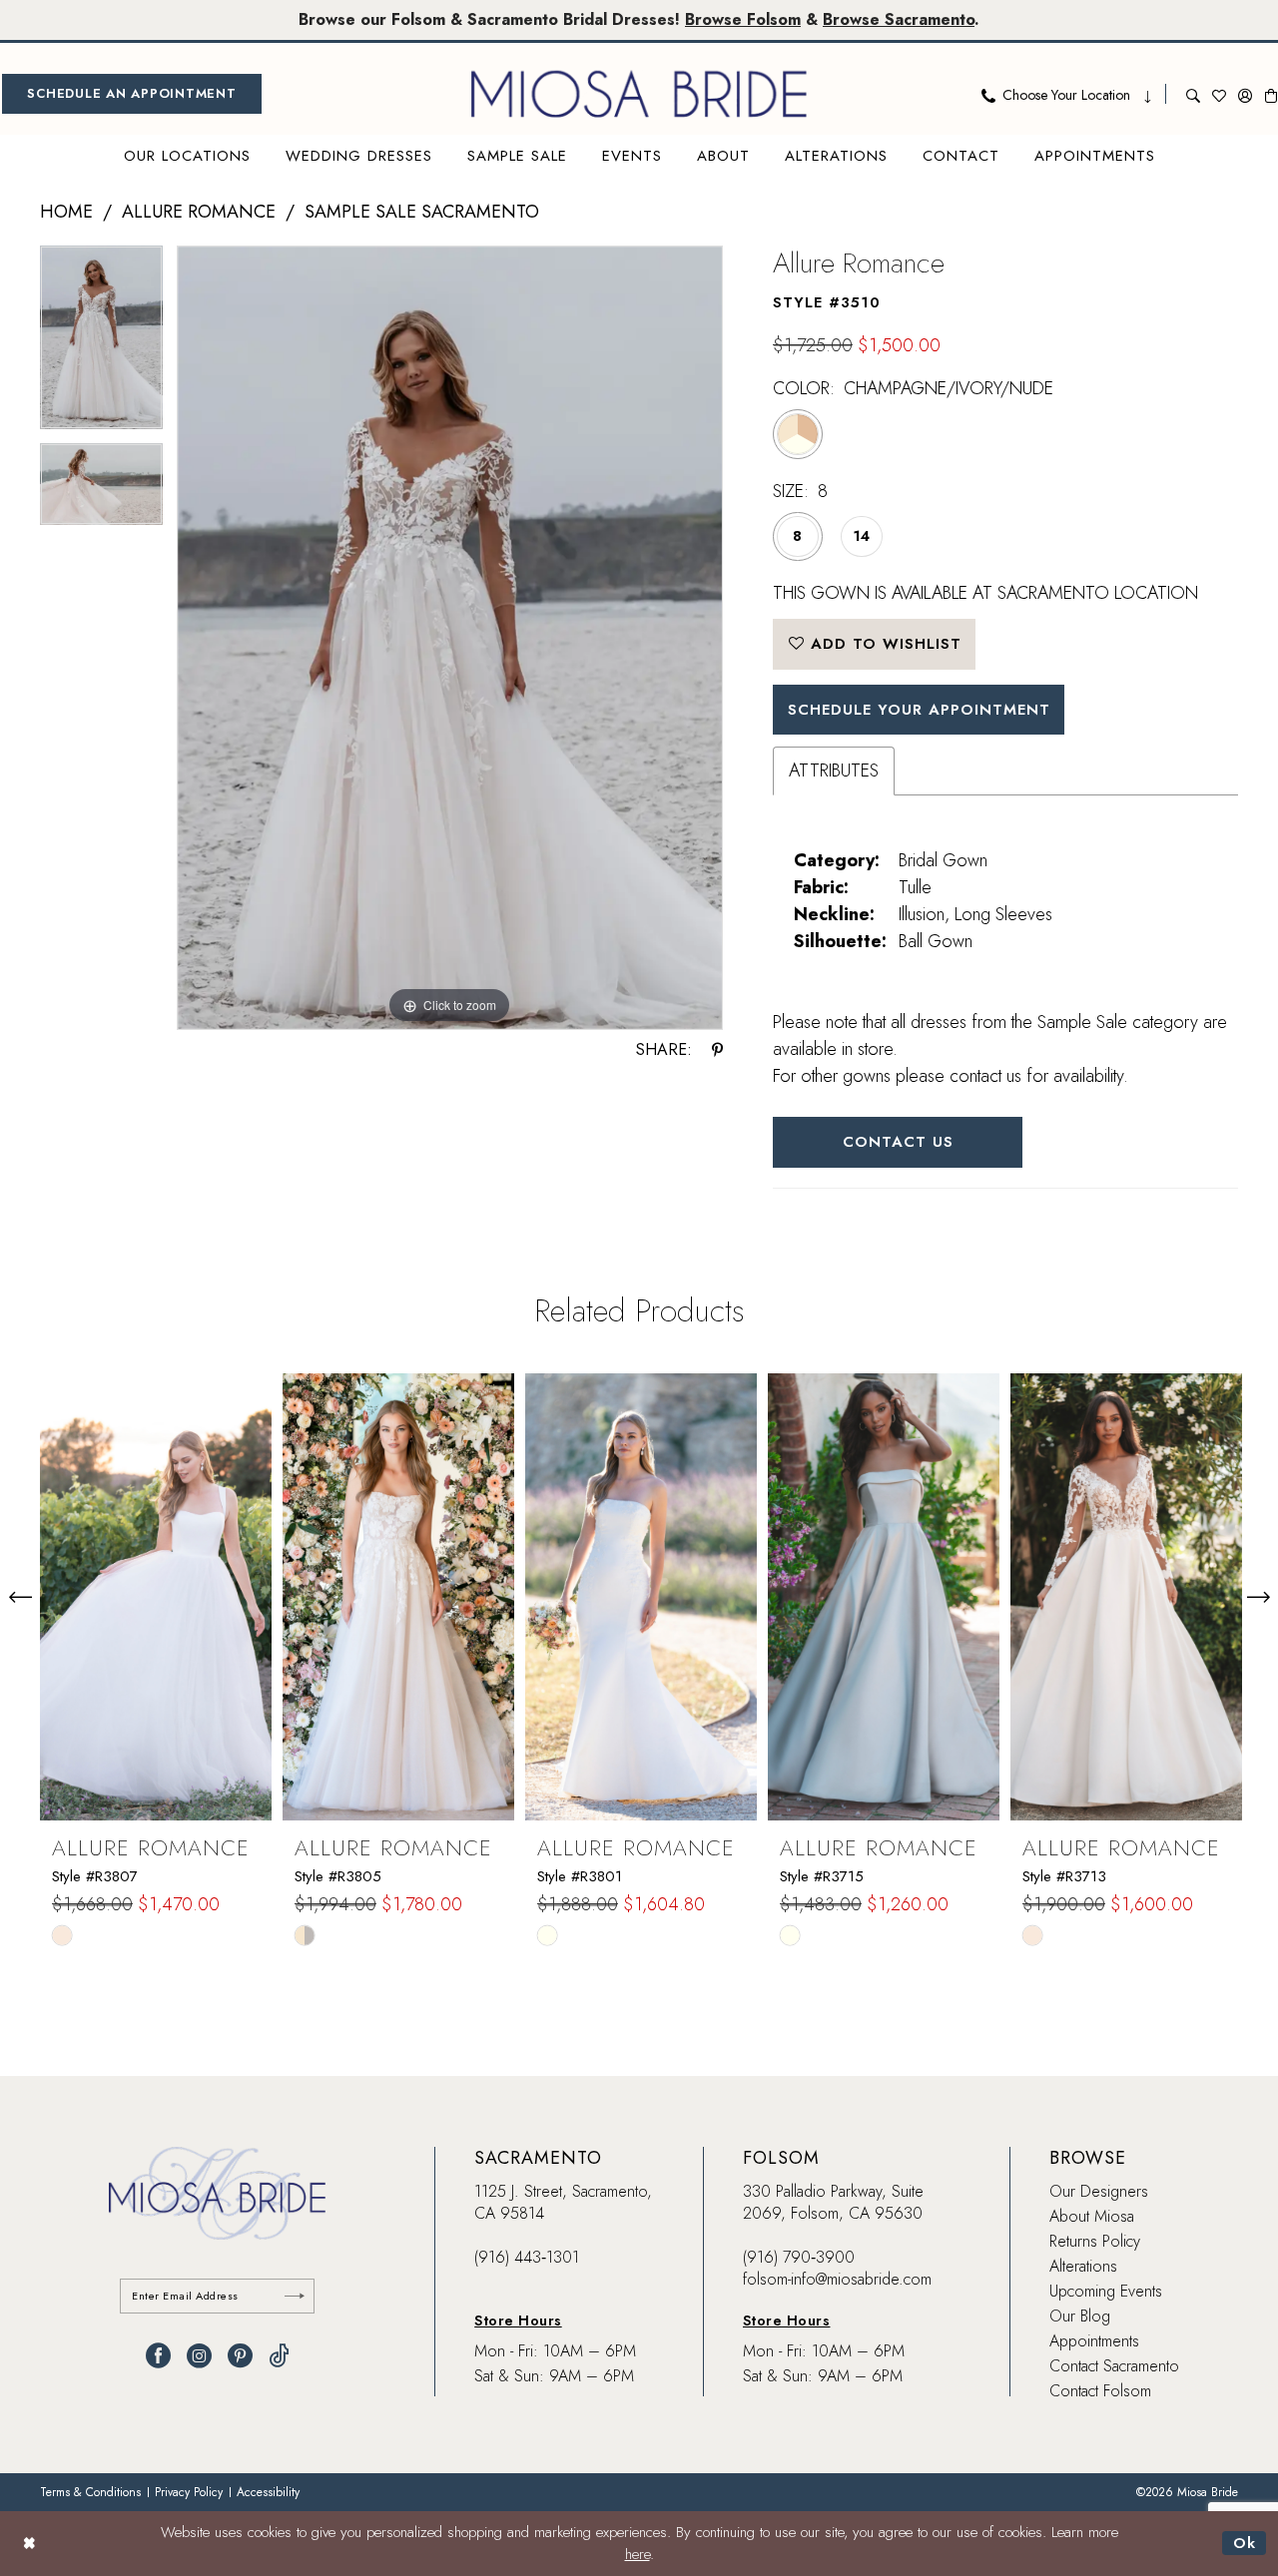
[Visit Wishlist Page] (1219, 94)
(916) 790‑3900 (799, 2257)
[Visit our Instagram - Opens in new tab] (199, 2356)
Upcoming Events (1106, 2291)
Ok (1245, 2543)
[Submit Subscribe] (295, 2296)
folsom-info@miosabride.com (837, 2279)
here (638, 2554)
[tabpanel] (101, 345)
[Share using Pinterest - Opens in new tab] (717, 1050)
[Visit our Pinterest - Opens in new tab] (240, 2356)
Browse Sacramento (899, 19)
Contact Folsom (1100, 2391)
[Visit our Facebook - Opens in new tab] (158, 2356)
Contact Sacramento (1114, 2366)
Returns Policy (1095, 2241)
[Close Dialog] (29, 2544)
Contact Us (898, 1142)
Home (66, 212)
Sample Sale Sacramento (422, 212)
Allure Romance (199, 212)
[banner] (639, 94)
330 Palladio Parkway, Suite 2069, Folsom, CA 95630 (833, 2202)
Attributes (834, 771)
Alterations (1083, 2266)
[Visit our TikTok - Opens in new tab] (279, 2356)
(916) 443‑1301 (527, 2257)
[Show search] (1193, 94)
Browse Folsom (743, 19)
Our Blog (1080, 2316)
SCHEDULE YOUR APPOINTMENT (919, 710)
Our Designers (1099, 2191)
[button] (1245, 94)
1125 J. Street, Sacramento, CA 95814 (563, 2202)
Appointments (1094, 2341)
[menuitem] (132, 94)
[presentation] (156, 1597)
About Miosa (1092, 2216)
